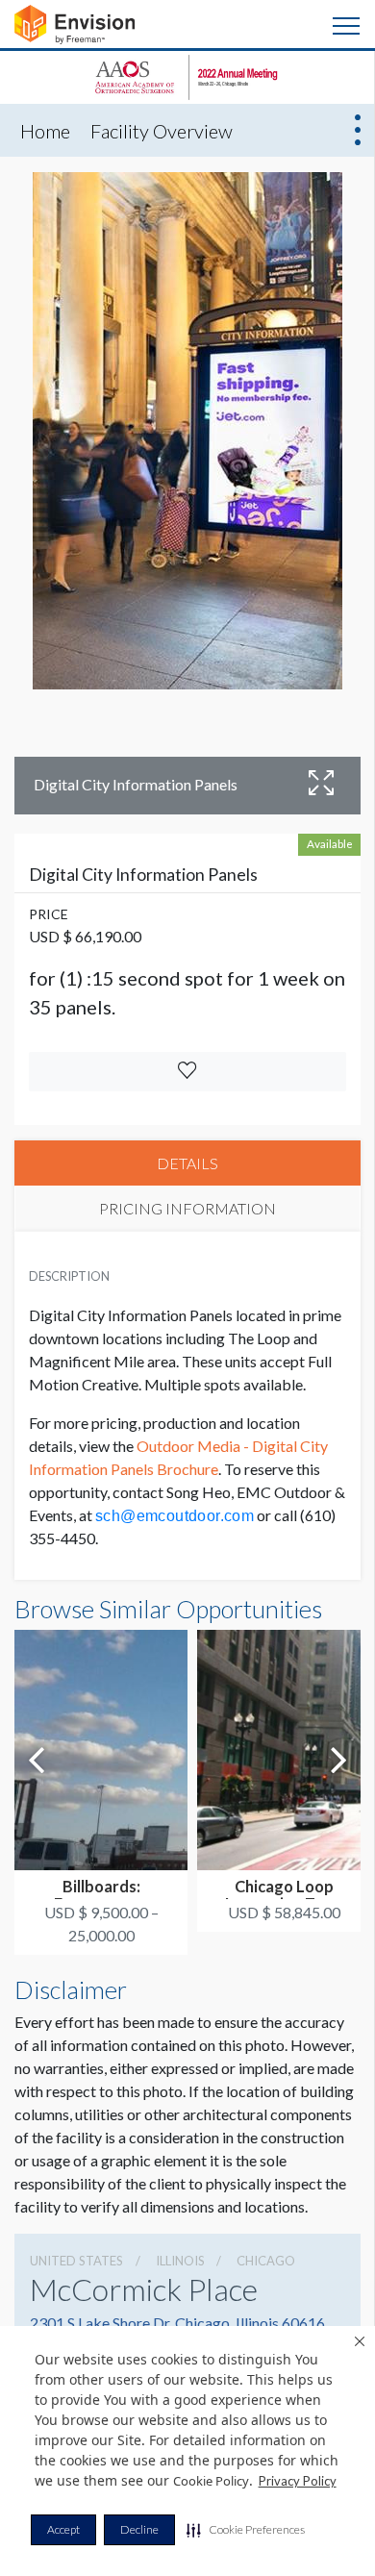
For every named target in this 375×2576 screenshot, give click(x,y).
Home (45, 131)
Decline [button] (139, 2529)
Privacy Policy (298, 2481)
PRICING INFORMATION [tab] (187, 1208)
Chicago (266, 2261)
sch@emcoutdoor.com (175, 1516)
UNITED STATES (76, 2261)
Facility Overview (162, 131)
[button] (246, 2530)
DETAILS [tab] (187, 1163)
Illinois (180, 2261)
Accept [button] (63, 2529)
